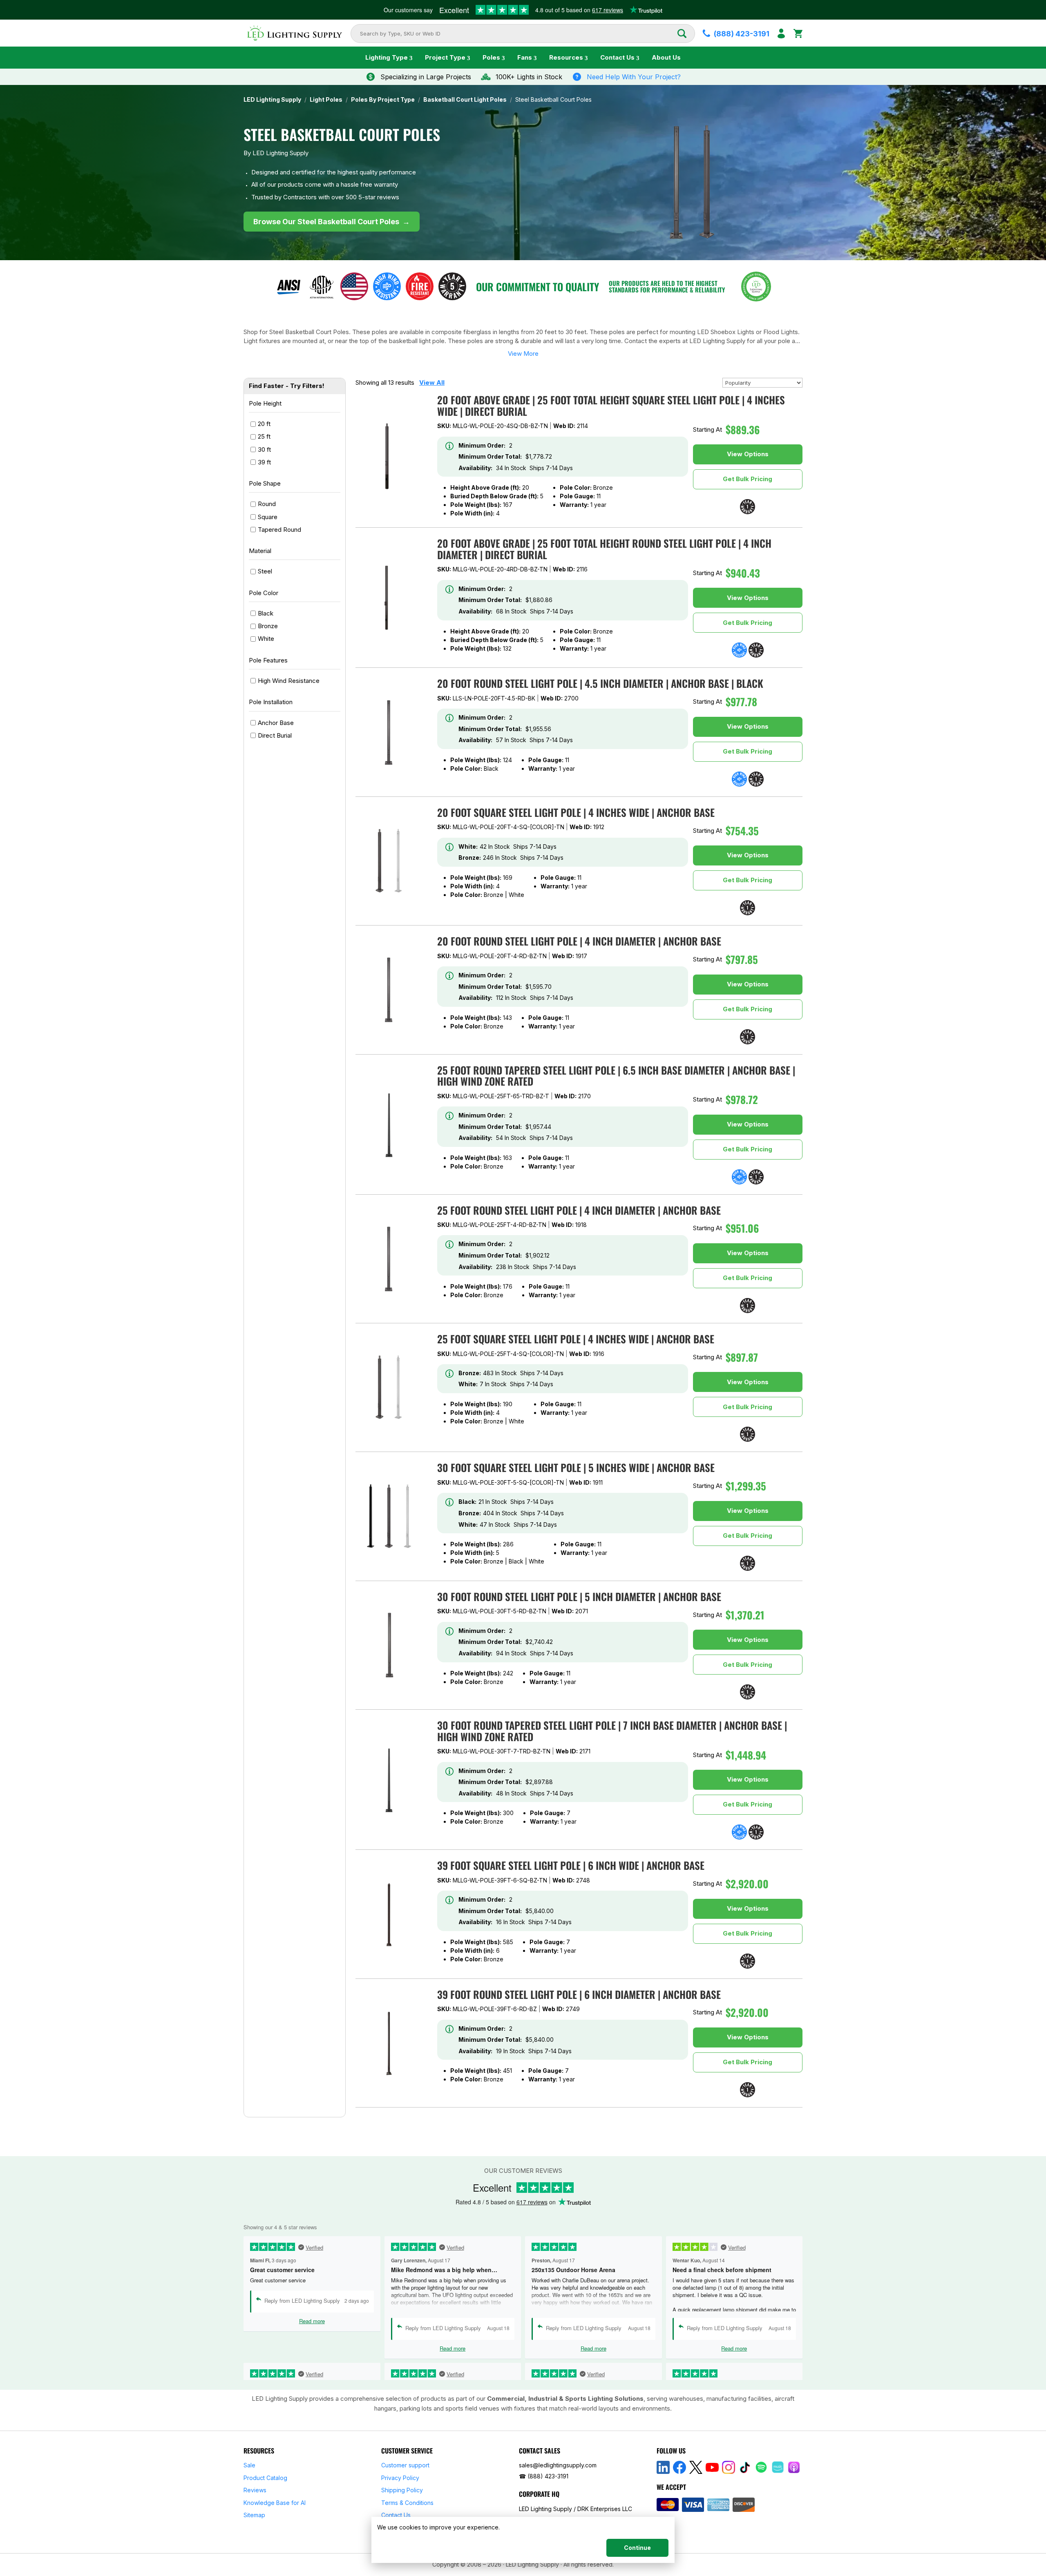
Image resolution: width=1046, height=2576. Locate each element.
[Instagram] (729, 2467)
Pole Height (265, 403)
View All (432, 382)
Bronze (268, 626)
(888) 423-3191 (548, 2476)
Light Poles (326, 100)
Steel (265, 571)
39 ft (264, 462)
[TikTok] (745, 2467)
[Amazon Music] (778, 2467)
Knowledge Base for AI (275, 2503)
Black (266, 613)
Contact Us (396, 2515)
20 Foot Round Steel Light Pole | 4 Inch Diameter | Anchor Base (579, 941)
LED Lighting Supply (272, 100)
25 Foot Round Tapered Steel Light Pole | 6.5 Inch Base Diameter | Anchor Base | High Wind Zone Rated (616, 1076)
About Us (666, 57)
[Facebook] (679, 2467)
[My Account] (781, 33)
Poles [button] (491, 57)
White (266, 639)
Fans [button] (525, 57)
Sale (249, 2465)
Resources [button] (566, 57)
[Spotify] (761, 2467)
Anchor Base (276, 722)
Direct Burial (275, 735)
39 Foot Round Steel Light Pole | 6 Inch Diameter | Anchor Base (579, 1994)
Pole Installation (271, 702)
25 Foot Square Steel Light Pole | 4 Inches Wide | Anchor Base (576, 1339)
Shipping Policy (402, 2490)
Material (260, 551)
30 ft (264, 449)
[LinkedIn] (663, 2467)
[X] (696, 2467)
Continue (637, 2548)
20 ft (264, 424)
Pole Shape (265, 483)
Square (268, 516)
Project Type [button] (445, 57)
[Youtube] (712, 2467)
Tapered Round (279, 529)
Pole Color (264, 593)
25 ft (264, 436)
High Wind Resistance (289, 681)
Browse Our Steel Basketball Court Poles (332, 222)
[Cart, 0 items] (798, 33)
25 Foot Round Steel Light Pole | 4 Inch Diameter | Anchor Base (579, 1210)
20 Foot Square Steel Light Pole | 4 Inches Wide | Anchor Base (576, 812)
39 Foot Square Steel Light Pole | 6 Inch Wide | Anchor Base (571, 1865)
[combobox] (518, 33)
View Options (748, 454)
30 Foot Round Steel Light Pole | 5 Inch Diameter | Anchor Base (579, 1596)
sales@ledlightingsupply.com (558, 2465)
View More (523, 354)
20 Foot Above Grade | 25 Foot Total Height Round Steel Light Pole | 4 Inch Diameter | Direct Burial (604, 549)
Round (267, 504)
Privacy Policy (400, 2478)
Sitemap (254, 2515)
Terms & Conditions (407, 2503)
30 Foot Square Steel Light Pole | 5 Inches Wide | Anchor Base (576, 1467)
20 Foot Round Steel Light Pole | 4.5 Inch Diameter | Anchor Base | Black (600, 683)
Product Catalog (265, 2478)
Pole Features (268, 660)
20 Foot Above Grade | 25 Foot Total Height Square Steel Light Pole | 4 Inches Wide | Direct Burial (611, 405)
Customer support (405, 2465)
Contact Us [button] (617, 57)
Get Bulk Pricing (748, 479)
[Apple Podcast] (794, 2467)
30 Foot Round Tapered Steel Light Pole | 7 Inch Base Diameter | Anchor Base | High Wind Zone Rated (612, 1731)
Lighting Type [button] (387, 57)
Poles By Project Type (383, 100)
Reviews (255, 2490)
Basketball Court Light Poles (465, 100)
